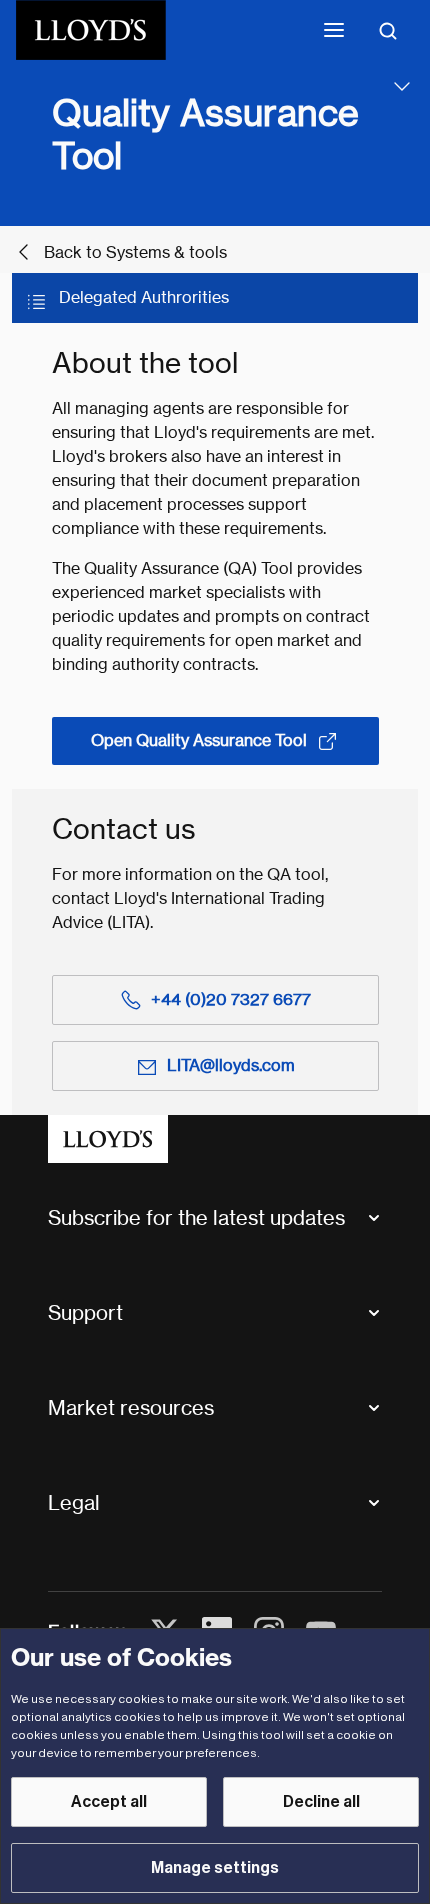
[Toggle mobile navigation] (334, 30)
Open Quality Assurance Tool (199, 740)
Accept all (109, 1802)
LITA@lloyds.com (231, 1065)
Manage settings (215, 1868)
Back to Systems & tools (135, 252)
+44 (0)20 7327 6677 (231, 999)
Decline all (321, 1802)
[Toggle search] (388, 30)
